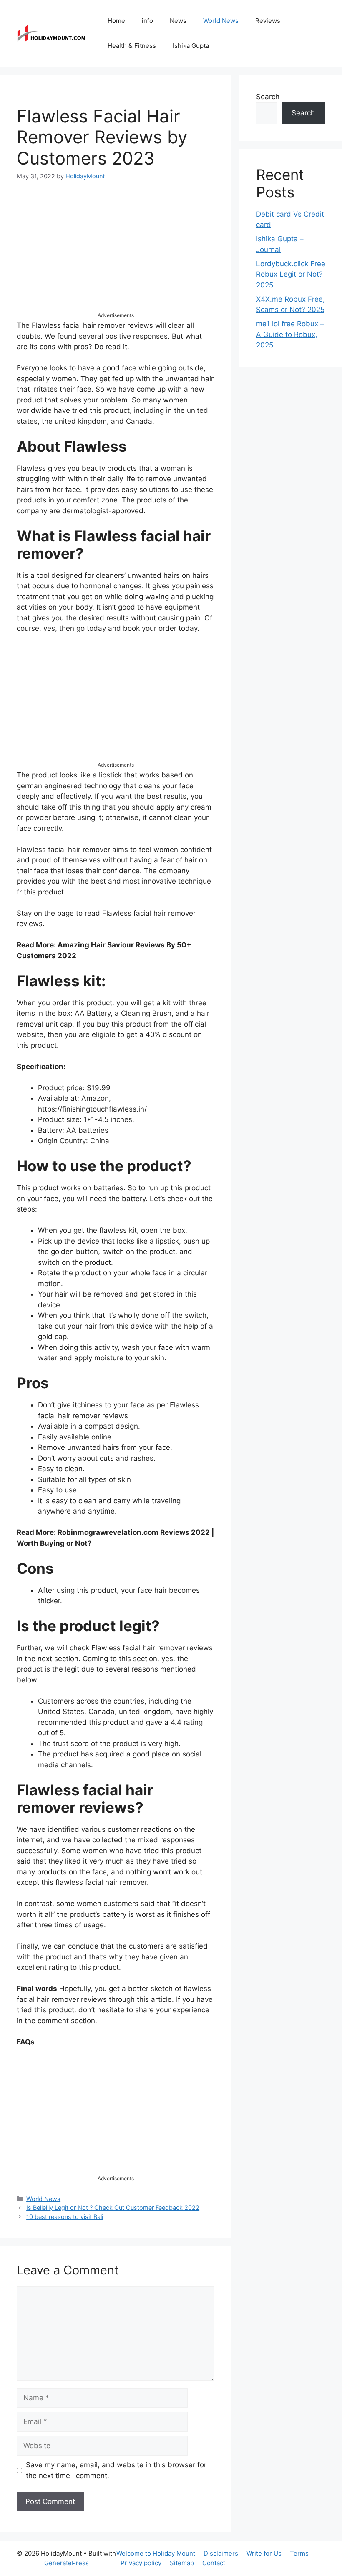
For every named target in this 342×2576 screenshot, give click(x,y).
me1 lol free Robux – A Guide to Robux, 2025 (290, 334)
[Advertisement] (116, 253)
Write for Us (264, 2553)
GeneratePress (67, 2563)
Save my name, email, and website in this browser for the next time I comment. (116, 2470)
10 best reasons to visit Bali (65, 2217)
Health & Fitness (132, 46)
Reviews (268, 21)
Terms (299, 2553)
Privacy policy (141, 2563)
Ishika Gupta (191, 46)
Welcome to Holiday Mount (156, 2553)
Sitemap (182, 2563)
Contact (214, 2563)
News (178, 21)
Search (268, 97)
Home (116, 21)
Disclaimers (221, 2553)
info (147, 21)
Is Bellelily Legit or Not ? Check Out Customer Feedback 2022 (113, 2207)
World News (221, 21)
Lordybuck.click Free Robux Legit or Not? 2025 (291, 274)
